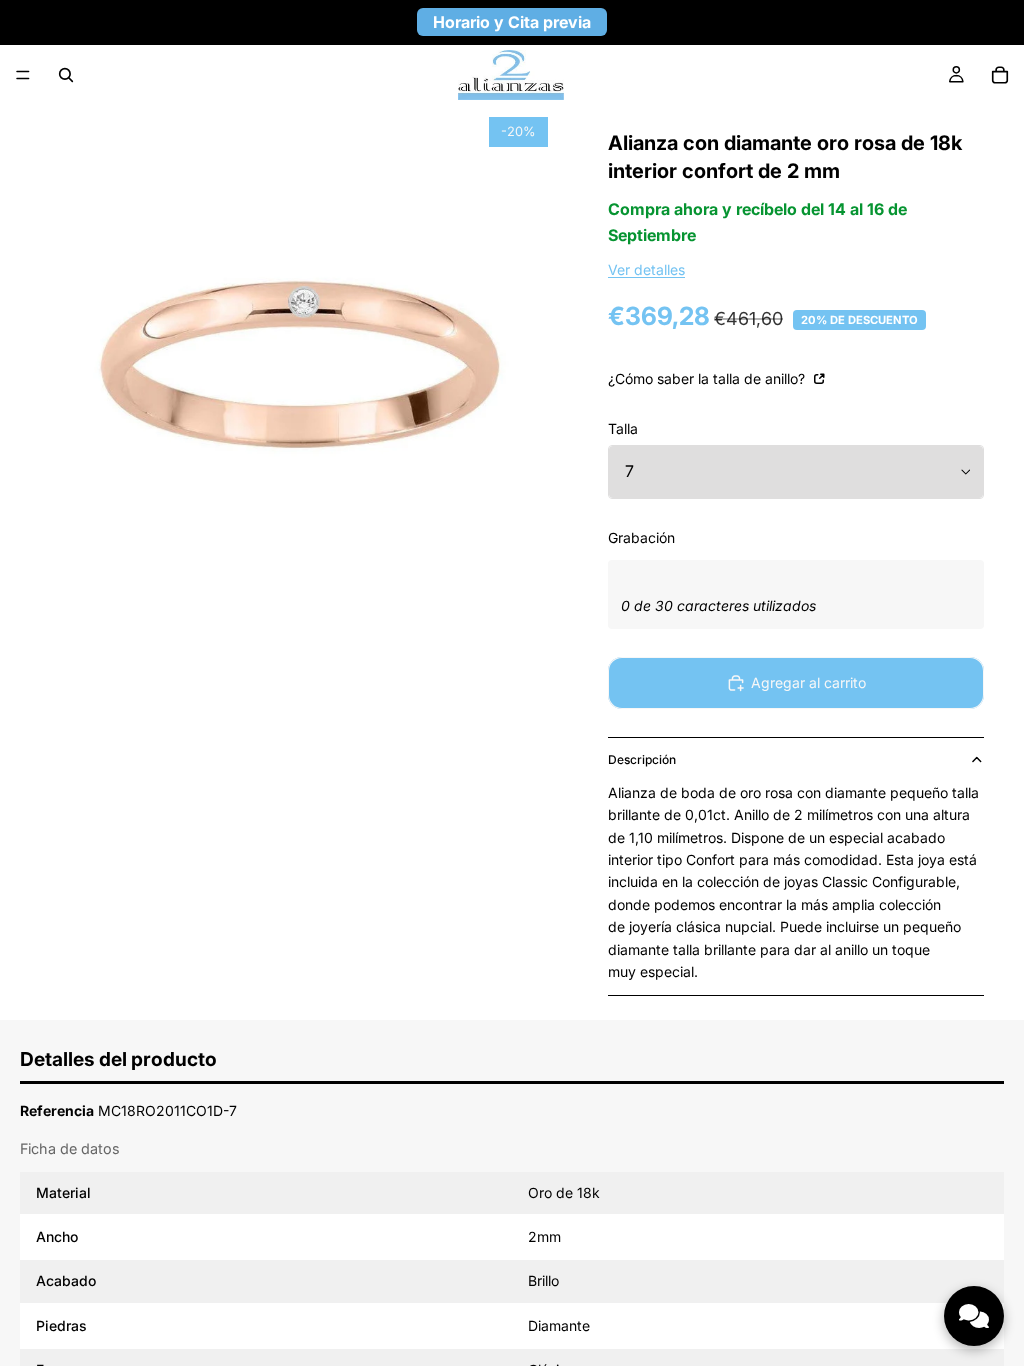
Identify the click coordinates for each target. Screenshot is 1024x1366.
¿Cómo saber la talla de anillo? (708, 378)
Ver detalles (646, 269)
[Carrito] (1000, 75)
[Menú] (23, 75)
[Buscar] (66, 75)
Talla (623, 428)
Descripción (642, 759)
